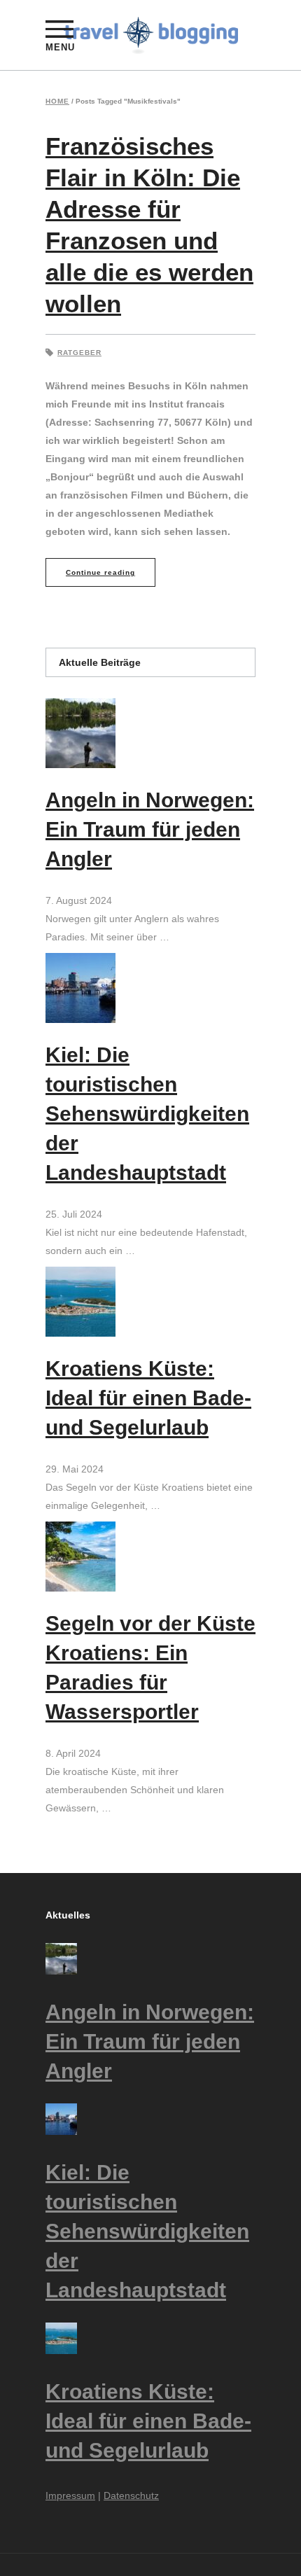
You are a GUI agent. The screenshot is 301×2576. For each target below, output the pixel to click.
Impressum (70, 2495)
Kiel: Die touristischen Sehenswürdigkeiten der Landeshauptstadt (147, 1114)
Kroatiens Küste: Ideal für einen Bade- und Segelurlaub (148, 1398)
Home (57, 102)
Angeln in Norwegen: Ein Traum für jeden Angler (150, 829)
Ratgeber (79, 353)
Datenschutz (131, 2495)
